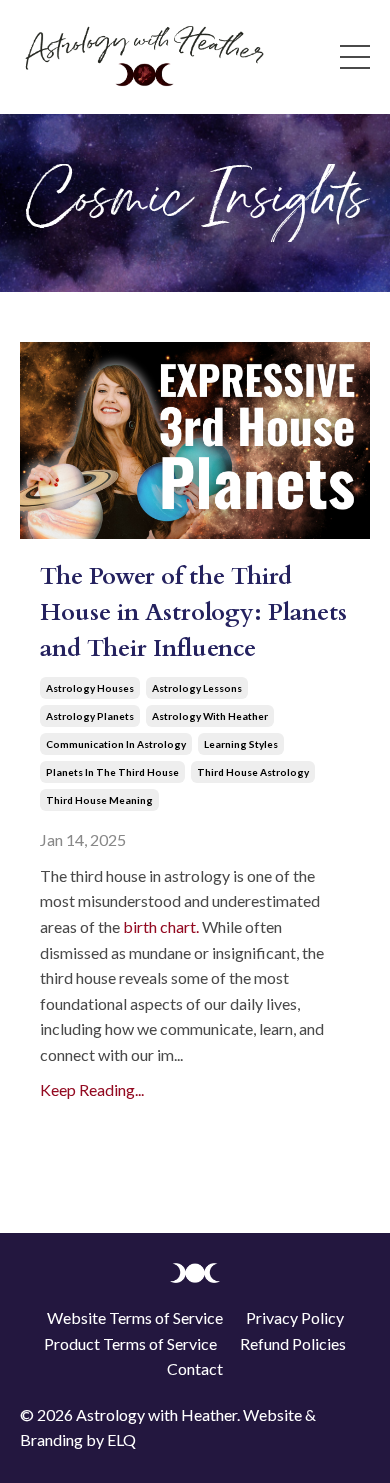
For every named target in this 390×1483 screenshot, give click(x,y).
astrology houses (90, 688)
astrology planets (90, 716)
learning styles (241, 744)
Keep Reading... (92, 1089)
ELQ (121, 1439)
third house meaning (99, 800)
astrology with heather (210, 716)
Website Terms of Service (135, 1317)
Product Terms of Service (130, 1343)
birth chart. (161, 926)
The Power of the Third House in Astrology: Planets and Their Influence (193, 612)
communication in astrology (116, 744)
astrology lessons (197, 688)
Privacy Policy (295, 1317)
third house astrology (253, 772)
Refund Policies (293, 1343)
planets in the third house (112, 772)
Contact (195, 1368)
